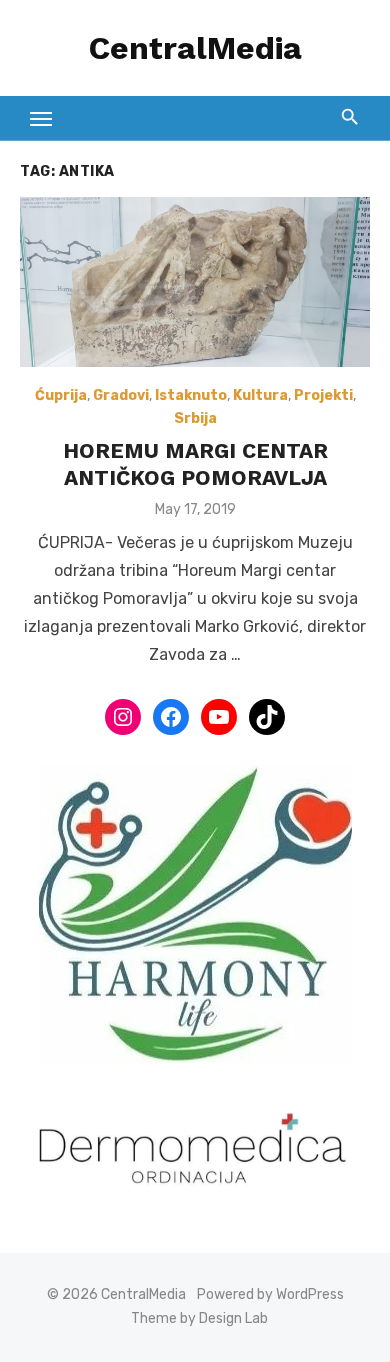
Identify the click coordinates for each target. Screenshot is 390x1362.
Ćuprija (61, 395)
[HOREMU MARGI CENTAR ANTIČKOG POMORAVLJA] (195, 282)
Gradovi (121, 395)
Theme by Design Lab (199, 1318)
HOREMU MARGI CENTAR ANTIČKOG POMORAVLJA (195, 463)
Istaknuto (191, 395)
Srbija (195, 418)
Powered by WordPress (270, 1294)
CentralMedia (195, 48)
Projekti (323, 395)
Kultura (260, 395)
